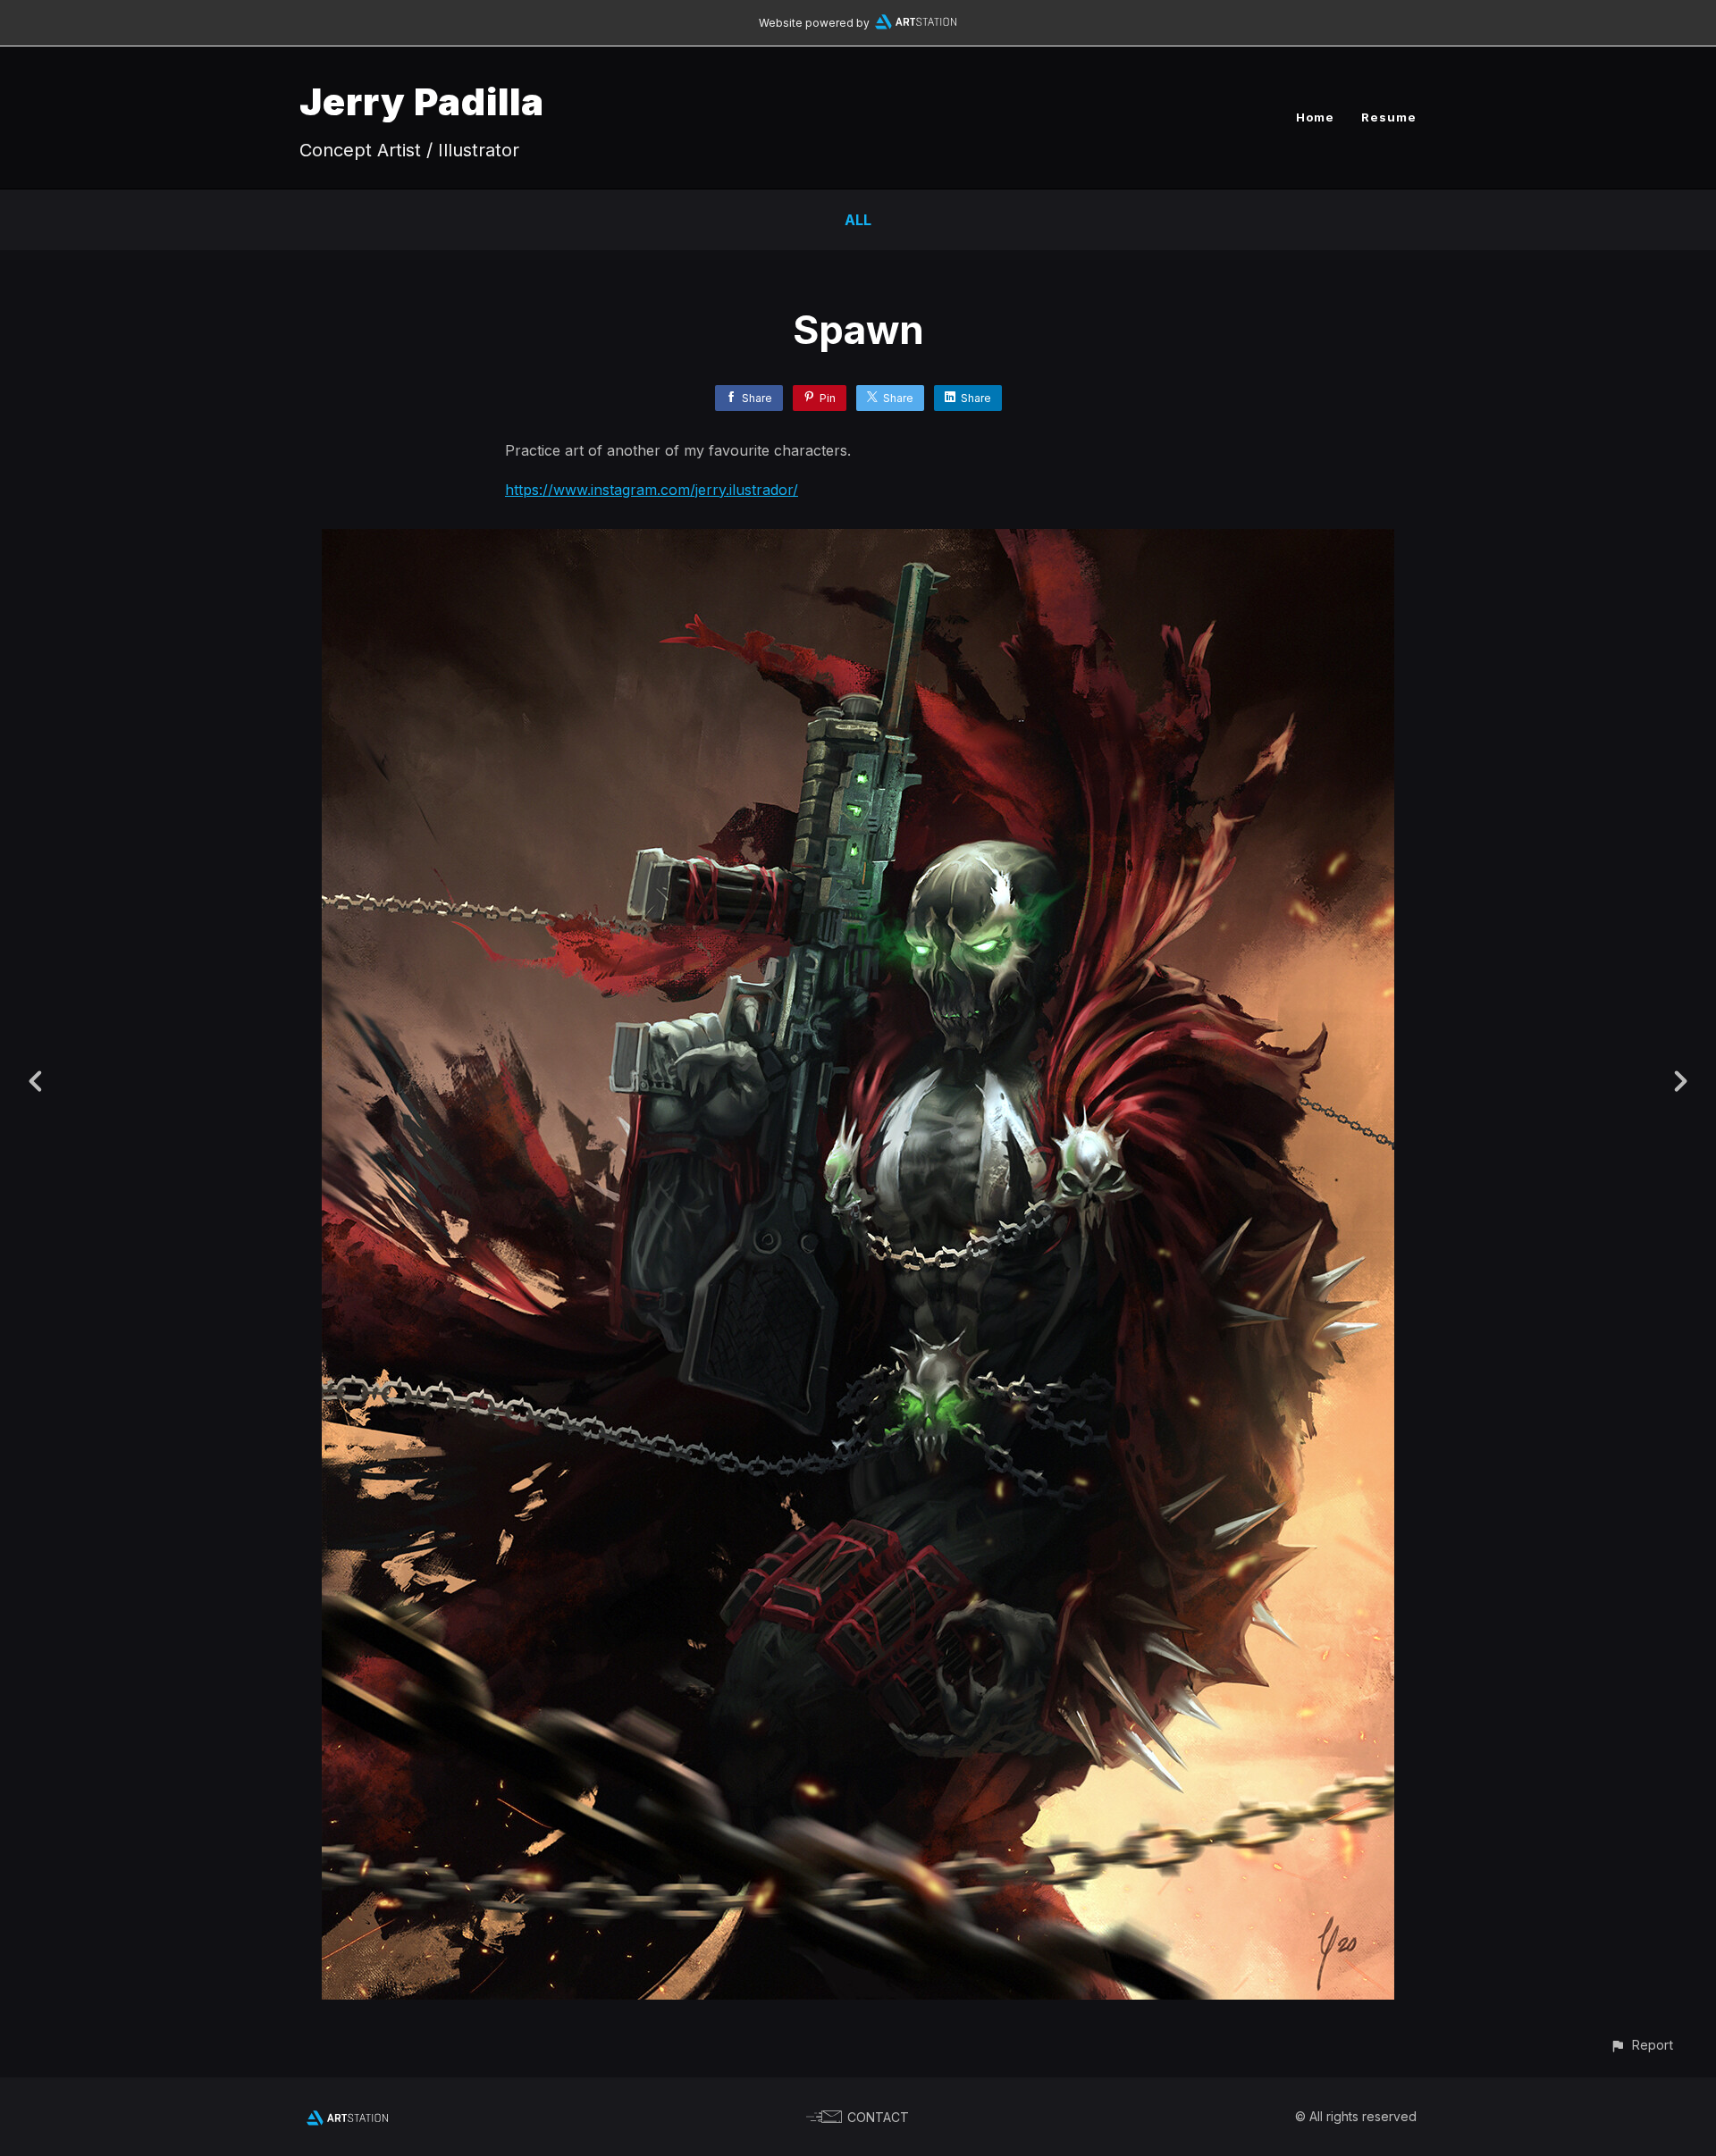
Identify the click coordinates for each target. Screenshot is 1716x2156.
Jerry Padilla (422, 101)
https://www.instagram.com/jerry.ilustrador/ (652, 490)
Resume (1389, 117)
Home (1315, 117)
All (858, 220)
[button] (1641, 2045)
